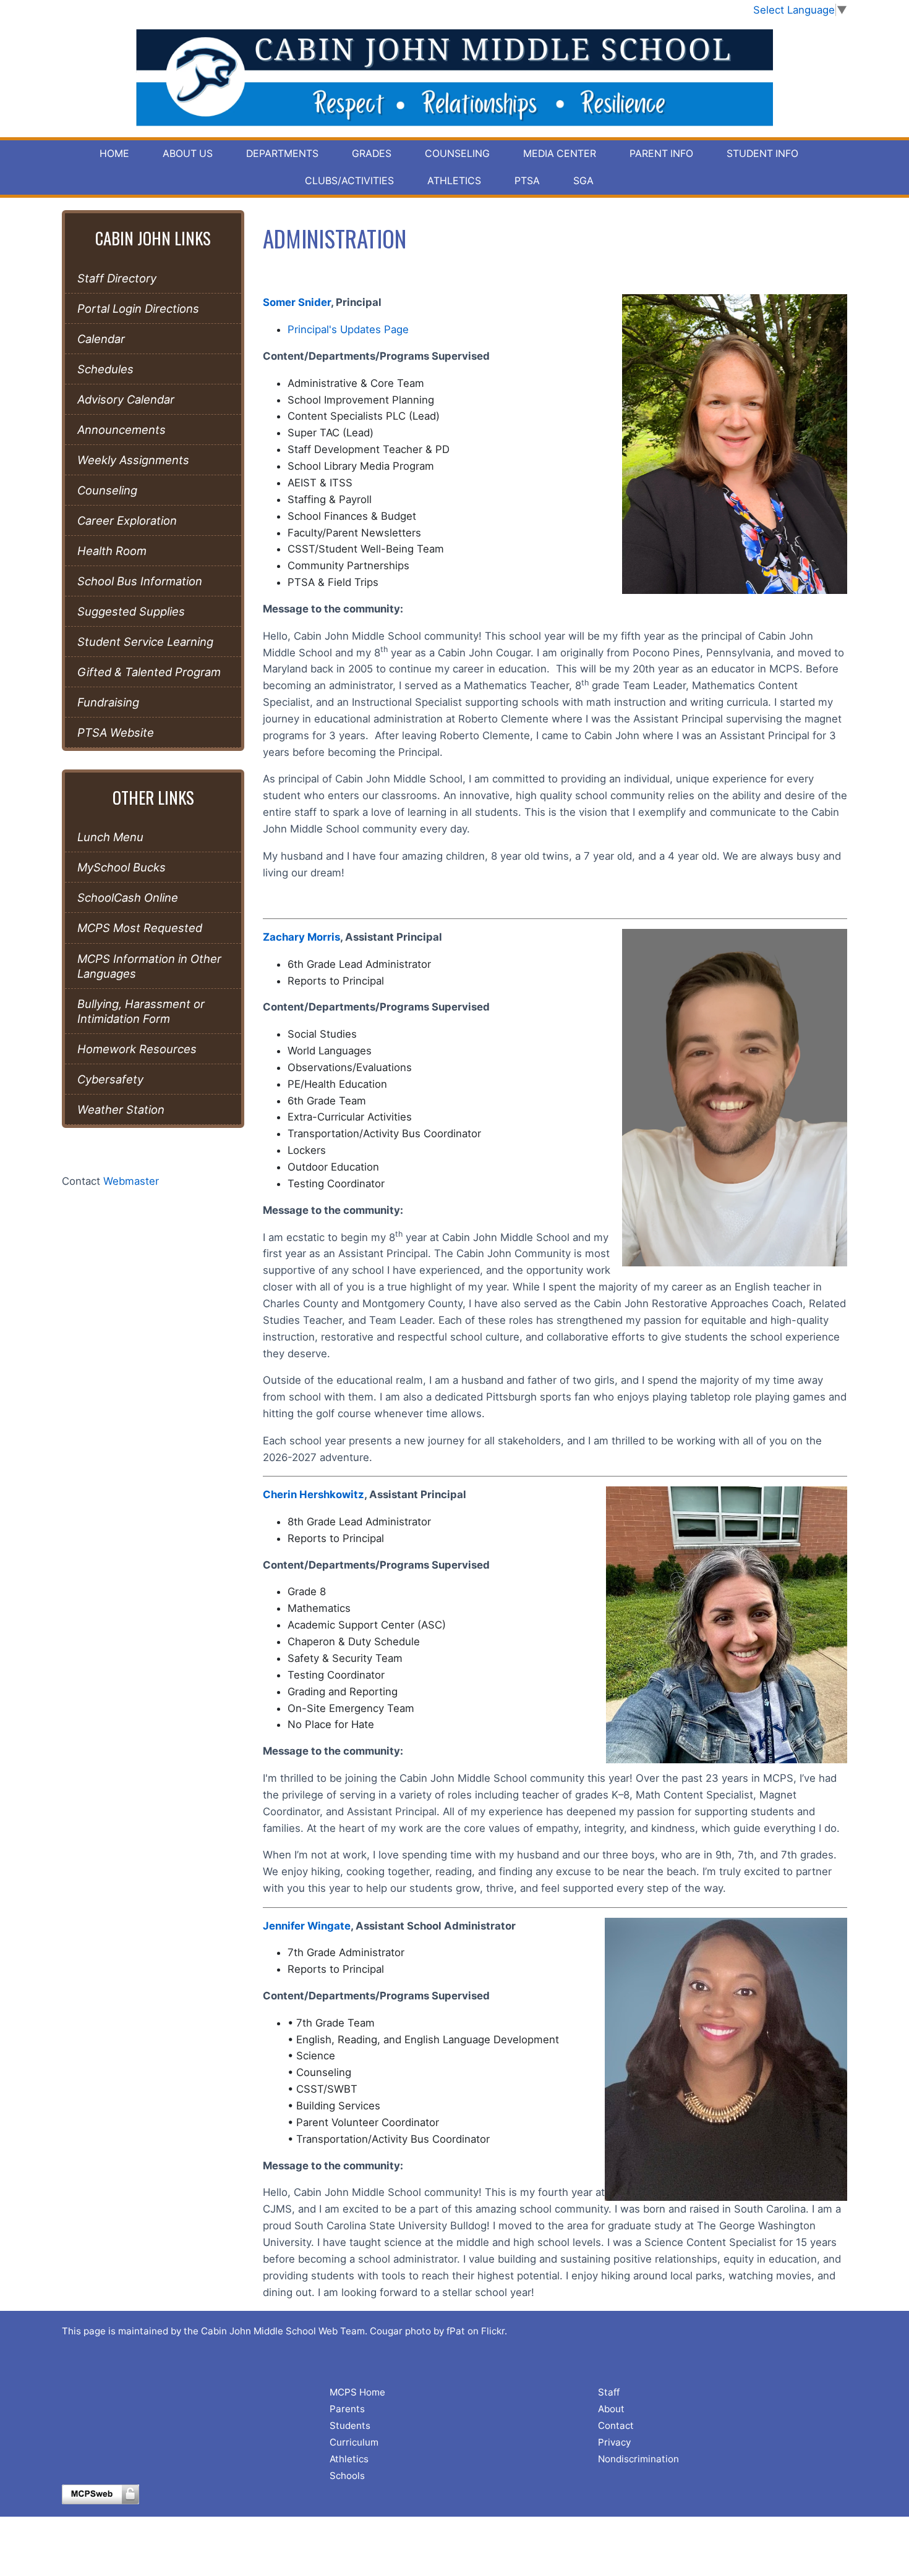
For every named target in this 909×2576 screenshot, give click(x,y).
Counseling (457, 154)
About (611, 2409)
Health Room (112, 551)
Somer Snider (297, 302)
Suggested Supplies (131, 611)
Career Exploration (127, 520)
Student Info (762, 154)
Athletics (454, 181)
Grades (372, 154)
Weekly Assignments (133, 460)
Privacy (614, 2442)
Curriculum (354, 2442)
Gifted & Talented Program (149, 672)
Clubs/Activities (349, 181)
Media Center (560, 154)
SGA (583, 181)
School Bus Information (140, 581)
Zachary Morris (301, 937)
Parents (347, 2409)
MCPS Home (357, 2392)
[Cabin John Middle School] (455, 78)
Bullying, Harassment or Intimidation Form (141, 1011)
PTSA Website (116, 732)
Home (114, 154)
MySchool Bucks (122, 867)
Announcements (122, 430)
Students (350, 2426)
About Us (188, 154)
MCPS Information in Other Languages (149, 966)
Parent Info (661, 154)
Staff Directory (117, 278)
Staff (609, 2392)
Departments (282, 154)
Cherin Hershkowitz (314, 1494)
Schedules (105, 369)
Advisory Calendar (126, 399)
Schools (347, 2476)
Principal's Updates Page (348, 329)
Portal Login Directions (138, 308)
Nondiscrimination (638, 2459)
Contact (616, 2426)
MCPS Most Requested (140, 928)
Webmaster (131, 1181)
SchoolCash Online (128, 897)
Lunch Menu (110, 837)
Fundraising (108, 702)
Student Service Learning (145, 642)
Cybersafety (110, 1079)
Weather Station (121, 1109)
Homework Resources (137, 1049)
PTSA (527, 181)
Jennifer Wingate (307, 1926)
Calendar (101, 339)
